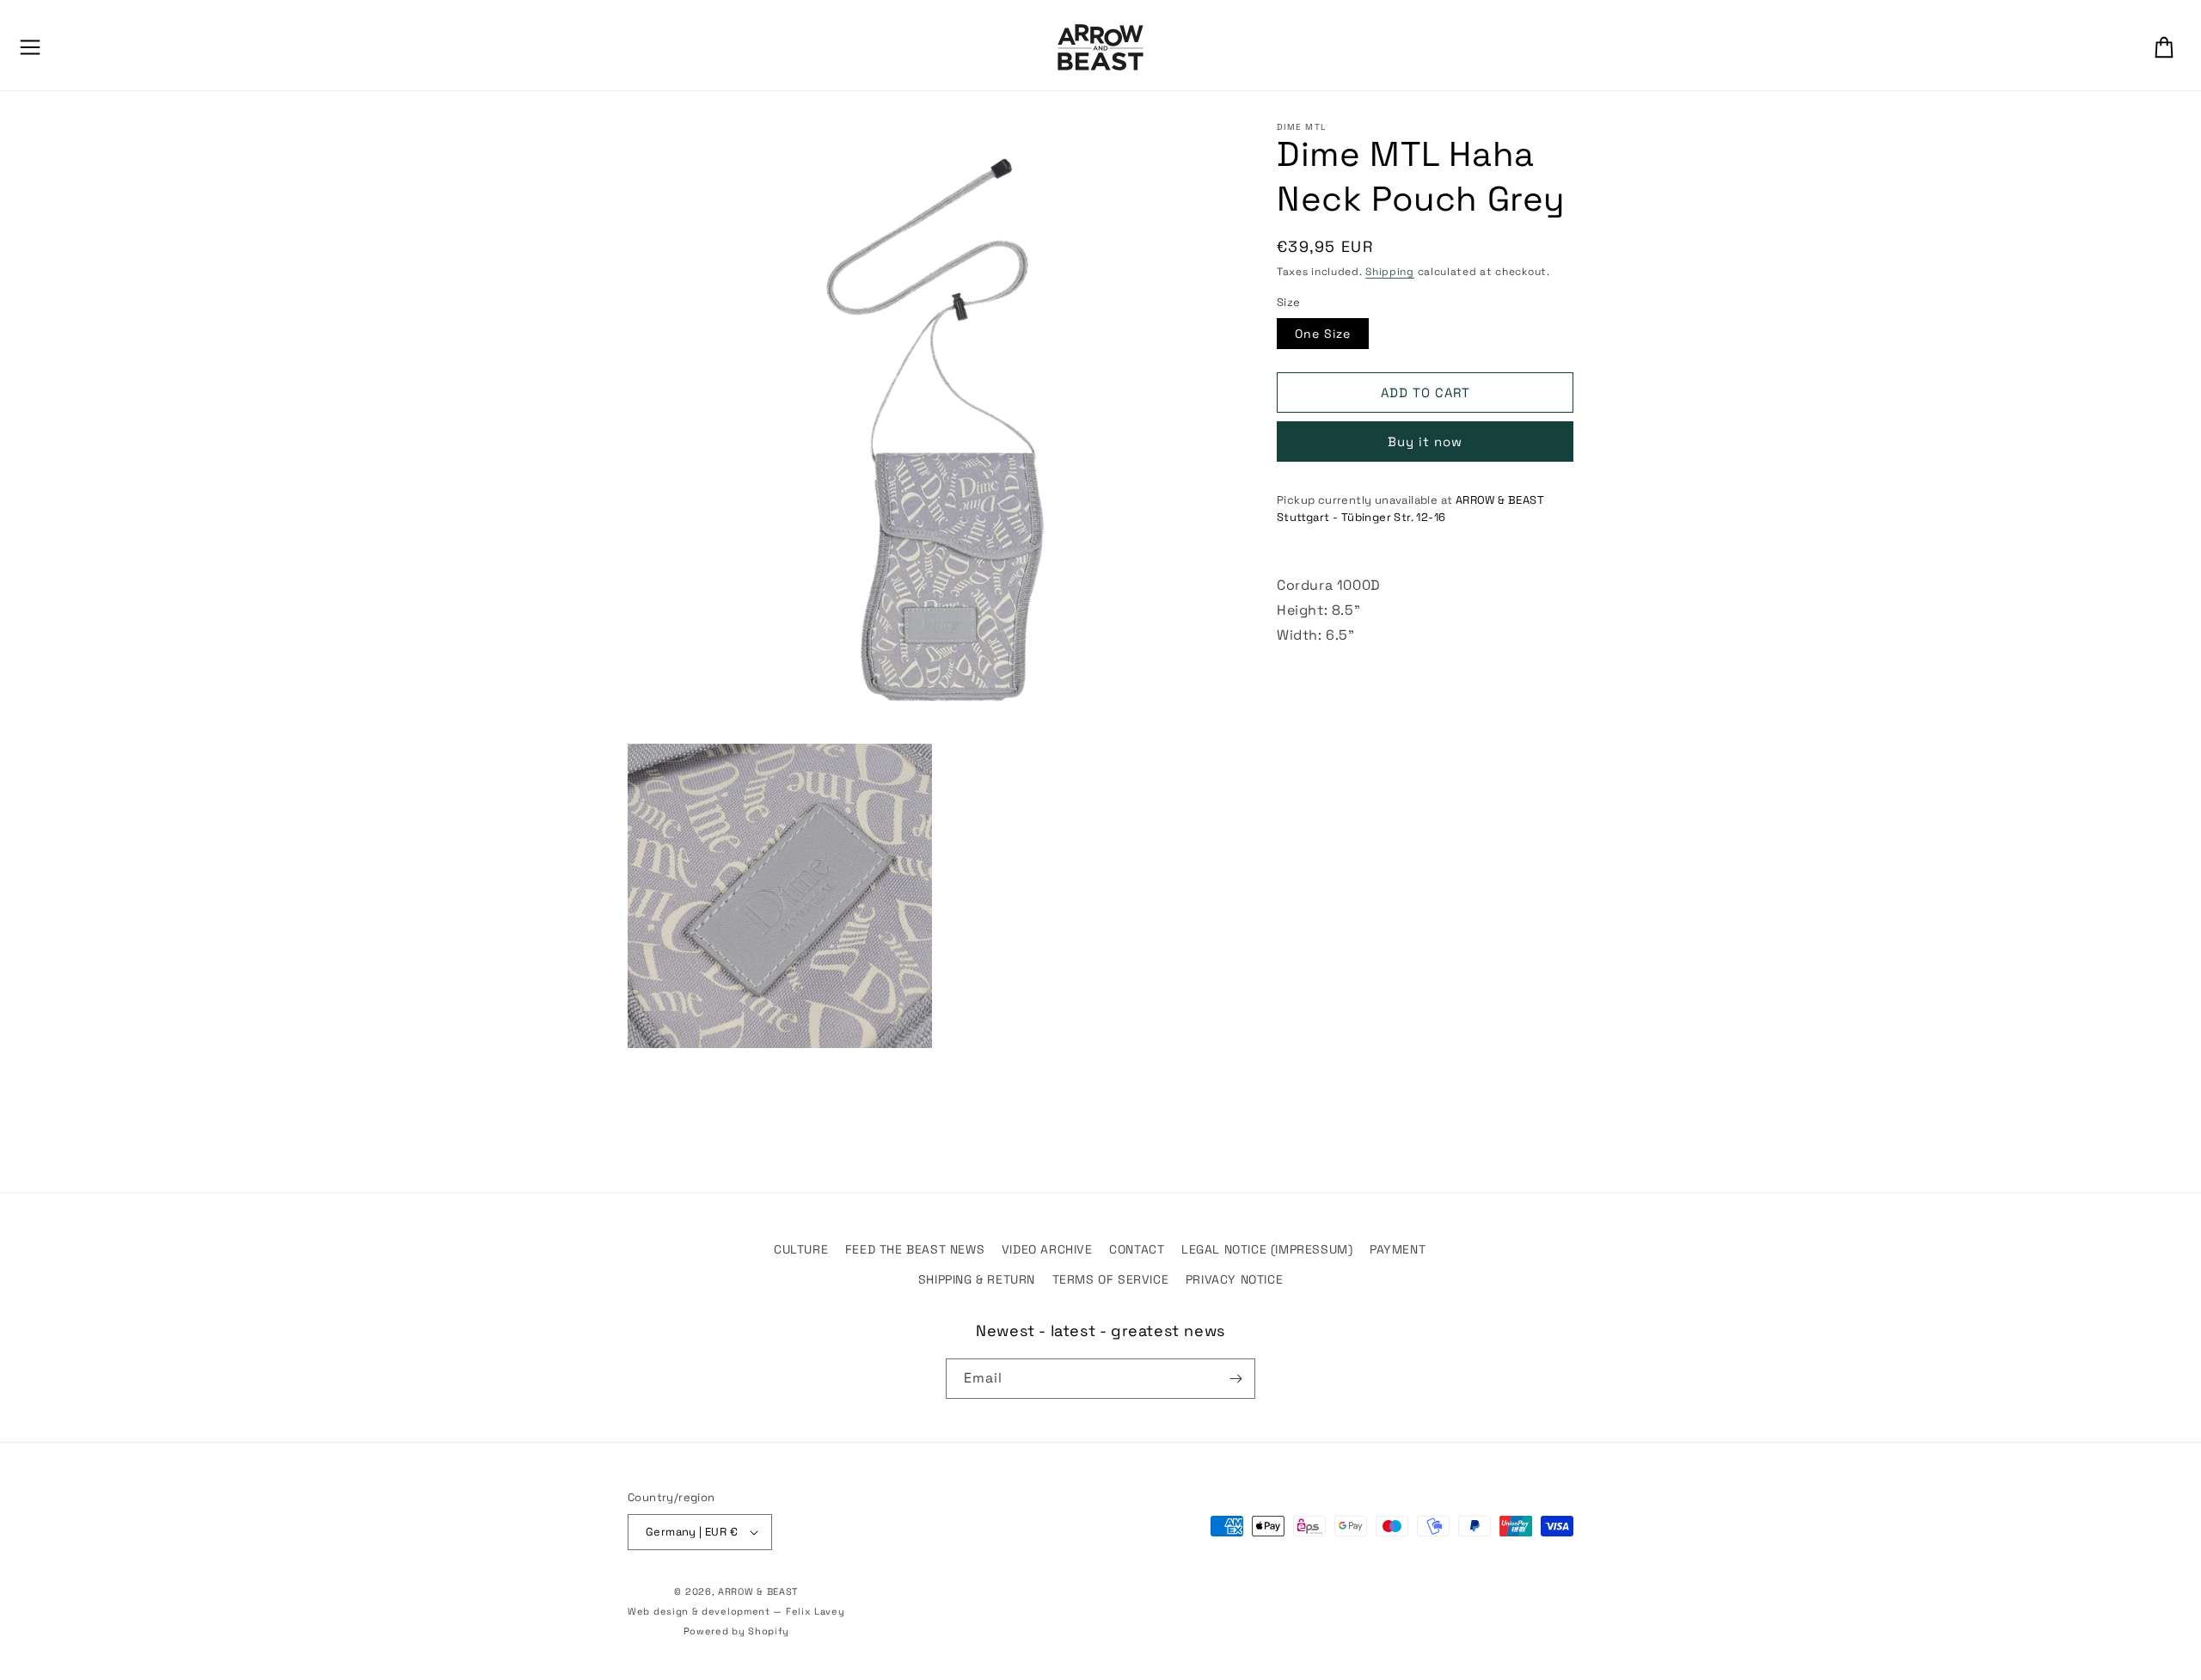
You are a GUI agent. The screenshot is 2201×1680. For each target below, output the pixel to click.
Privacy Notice (1234, 1279)
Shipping (1390, 272)
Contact (1137, 1249)
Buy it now (1425, 441)
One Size (1323, 334)
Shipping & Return (977, 1279)
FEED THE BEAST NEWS (915, 1249)
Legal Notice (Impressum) (1267, 1249)
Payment (1398, 1249)
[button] (30, 47)
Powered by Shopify (737, 1631)
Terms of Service (1111, 1279)
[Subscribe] (1235, 1379)
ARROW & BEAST (758, 1591)
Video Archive (1047, 1249)
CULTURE (801, 1249)
